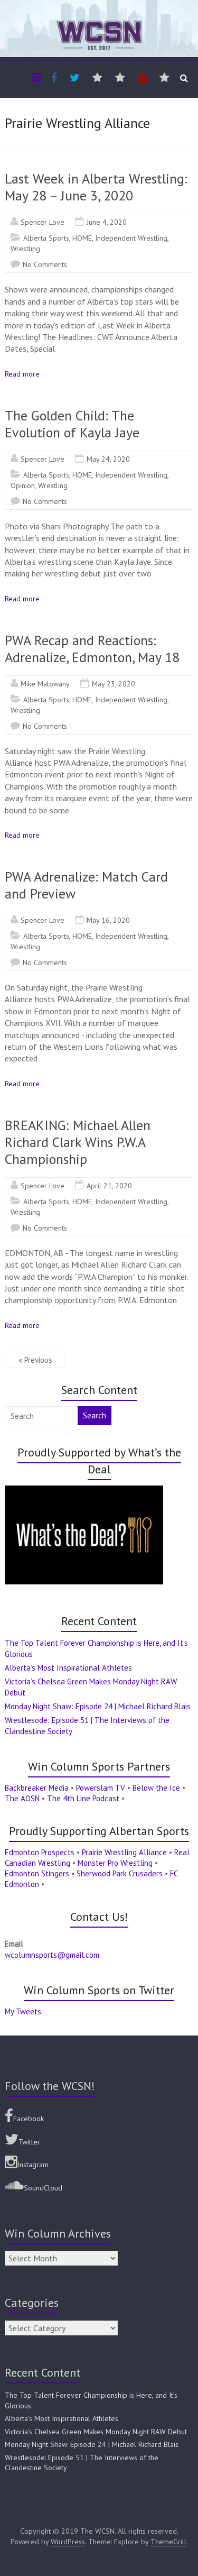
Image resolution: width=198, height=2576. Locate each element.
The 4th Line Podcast (83, 1798)
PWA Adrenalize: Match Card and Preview (86, 885)
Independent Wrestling (131, 238)
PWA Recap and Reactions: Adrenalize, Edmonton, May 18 (92, 649)
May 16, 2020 (108, 920)
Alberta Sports (46, 238)
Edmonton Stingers (37, 1873)
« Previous (35, 1360)
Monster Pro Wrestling (115, 1863)
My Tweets (23, 2011)
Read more (22, 374)
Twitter (29, 2142)
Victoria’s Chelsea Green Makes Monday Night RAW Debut (96, 2432)
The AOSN (22, 1798)
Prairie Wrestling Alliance (124, 1852)
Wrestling (25, 249)
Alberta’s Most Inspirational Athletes (68, 1668)
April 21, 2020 (109, 1186)
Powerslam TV (101, 1788)
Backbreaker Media (37, 1788)
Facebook (29, 2119)
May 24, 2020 (108, 459)
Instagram (33, 2165)
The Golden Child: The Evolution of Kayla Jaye (72, 424)
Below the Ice (156, 1788)
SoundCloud (43, 2188)
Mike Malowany (45, 684)
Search (95, 1415)
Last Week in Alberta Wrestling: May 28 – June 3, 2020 (96, 187)
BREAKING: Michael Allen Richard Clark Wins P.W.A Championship (78, 1142)
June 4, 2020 (107, 222)
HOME (82, 238)
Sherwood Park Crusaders (120, 1873)
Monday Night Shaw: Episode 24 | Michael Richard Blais (98, 1706)
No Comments (45, 264)
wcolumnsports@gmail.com (52, 1955)
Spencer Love (43, 222)
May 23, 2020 (114, 684)
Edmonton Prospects (40, 1852)
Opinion (23, 485)
